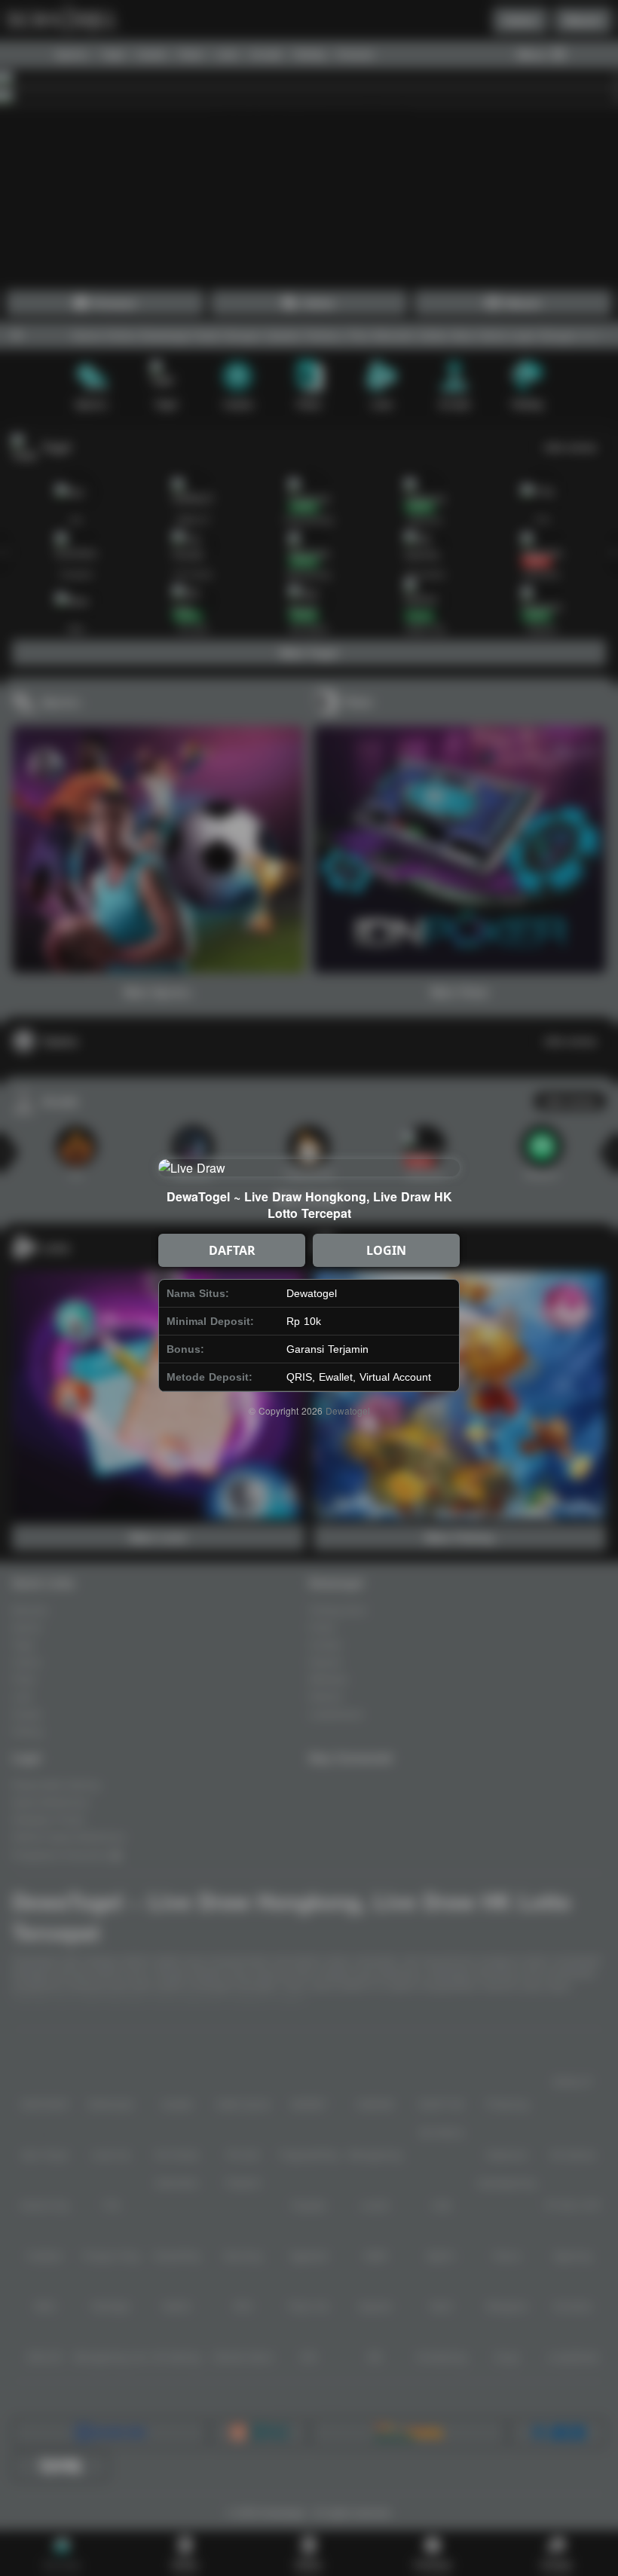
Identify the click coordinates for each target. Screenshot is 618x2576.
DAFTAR (232, 1250)
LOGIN (386, 1250)
